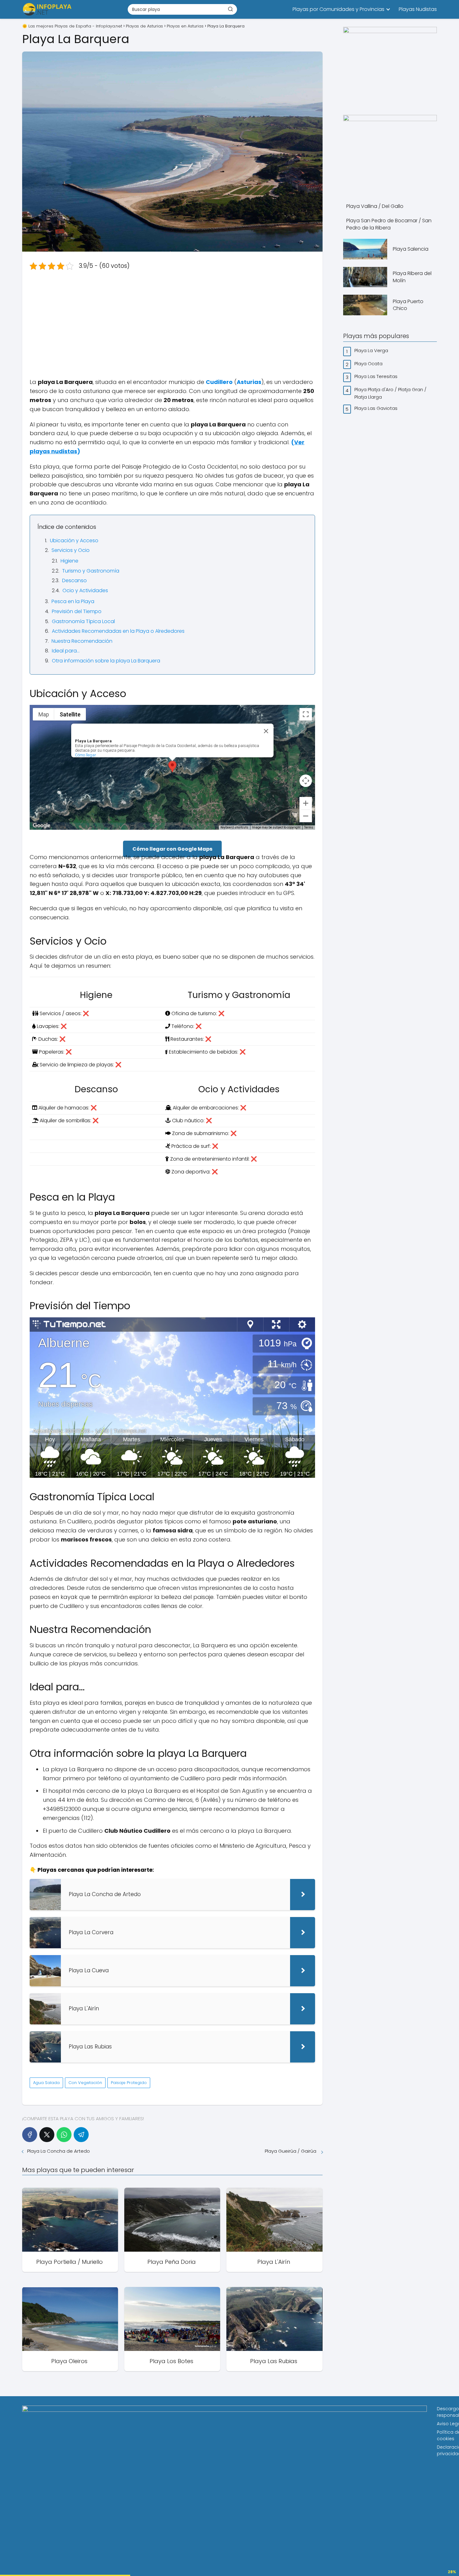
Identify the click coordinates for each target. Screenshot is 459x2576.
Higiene (69, 561)
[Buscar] (230, 9)
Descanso (74, 580)
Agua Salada (46, 2083)
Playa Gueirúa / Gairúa (291, 2151)
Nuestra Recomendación (82, 641)
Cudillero (219, 382)
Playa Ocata (369, 364)
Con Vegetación (85, 2083)
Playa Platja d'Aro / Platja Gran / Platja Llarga (390, 393)
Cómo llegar (86, 755)
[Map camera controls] (306, 781)
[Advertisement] (172, 324)
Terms (309, 827)
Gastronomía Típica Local (83, 621)
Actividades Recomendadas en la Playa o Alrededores (118, 631)
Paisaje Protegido (129, 2083)
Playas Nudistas (418, 9)
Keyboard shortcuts (234, 827)
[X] (47, 2135)
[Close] (266, 731)
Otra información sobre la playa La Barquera (106, 661)
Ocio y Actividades (85, 590)
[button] (172, 767)
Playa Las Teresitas (377, 376)
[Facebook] (30, 2135)
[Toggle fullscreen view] (306, 714)
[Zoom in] (306, 803)
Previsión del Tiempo (77, 611)
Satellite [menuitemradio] (70, 714)
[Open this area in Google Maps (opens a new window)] (42, 826)
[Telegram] (81, 2135)
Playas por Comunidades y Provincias (338, 9)
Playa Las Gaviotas (377, 408)
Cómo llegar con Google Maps (172, 849)
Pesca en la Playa (73, 601)
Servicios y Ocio (71, 550)
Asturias (249, 382)
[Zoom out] (306, 816)
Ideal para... (66, 651)
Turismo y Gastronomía (91, 571)
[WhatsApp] (64, 2135)
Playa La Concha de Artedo (59, 2151)
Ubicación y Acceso (74, 541)
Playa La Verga (372, 350)
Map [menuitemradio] (44, 714)
